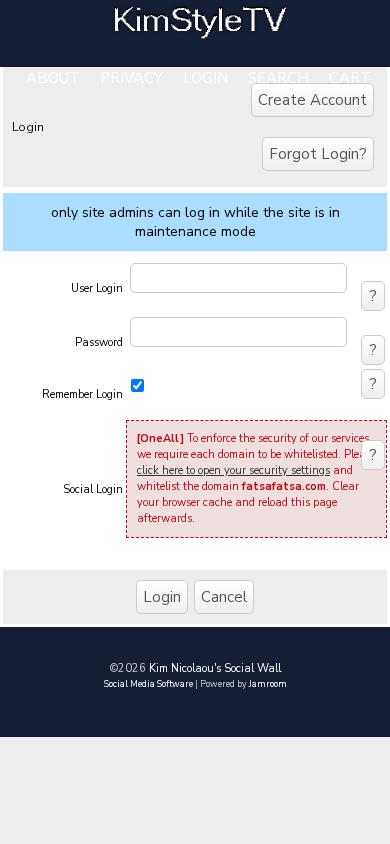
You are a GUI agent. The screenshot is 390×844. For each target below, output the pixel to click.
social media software (148, 684)
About (53, 78)
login (205, 78)
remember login (82, 394)
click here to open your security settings (233, 470)
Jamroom (268, 684)
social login (93, 489)
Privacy (131, 78)
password (99, 342)
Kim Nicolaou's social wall (215, 668)
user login (97, 288)
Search (278, 78)
